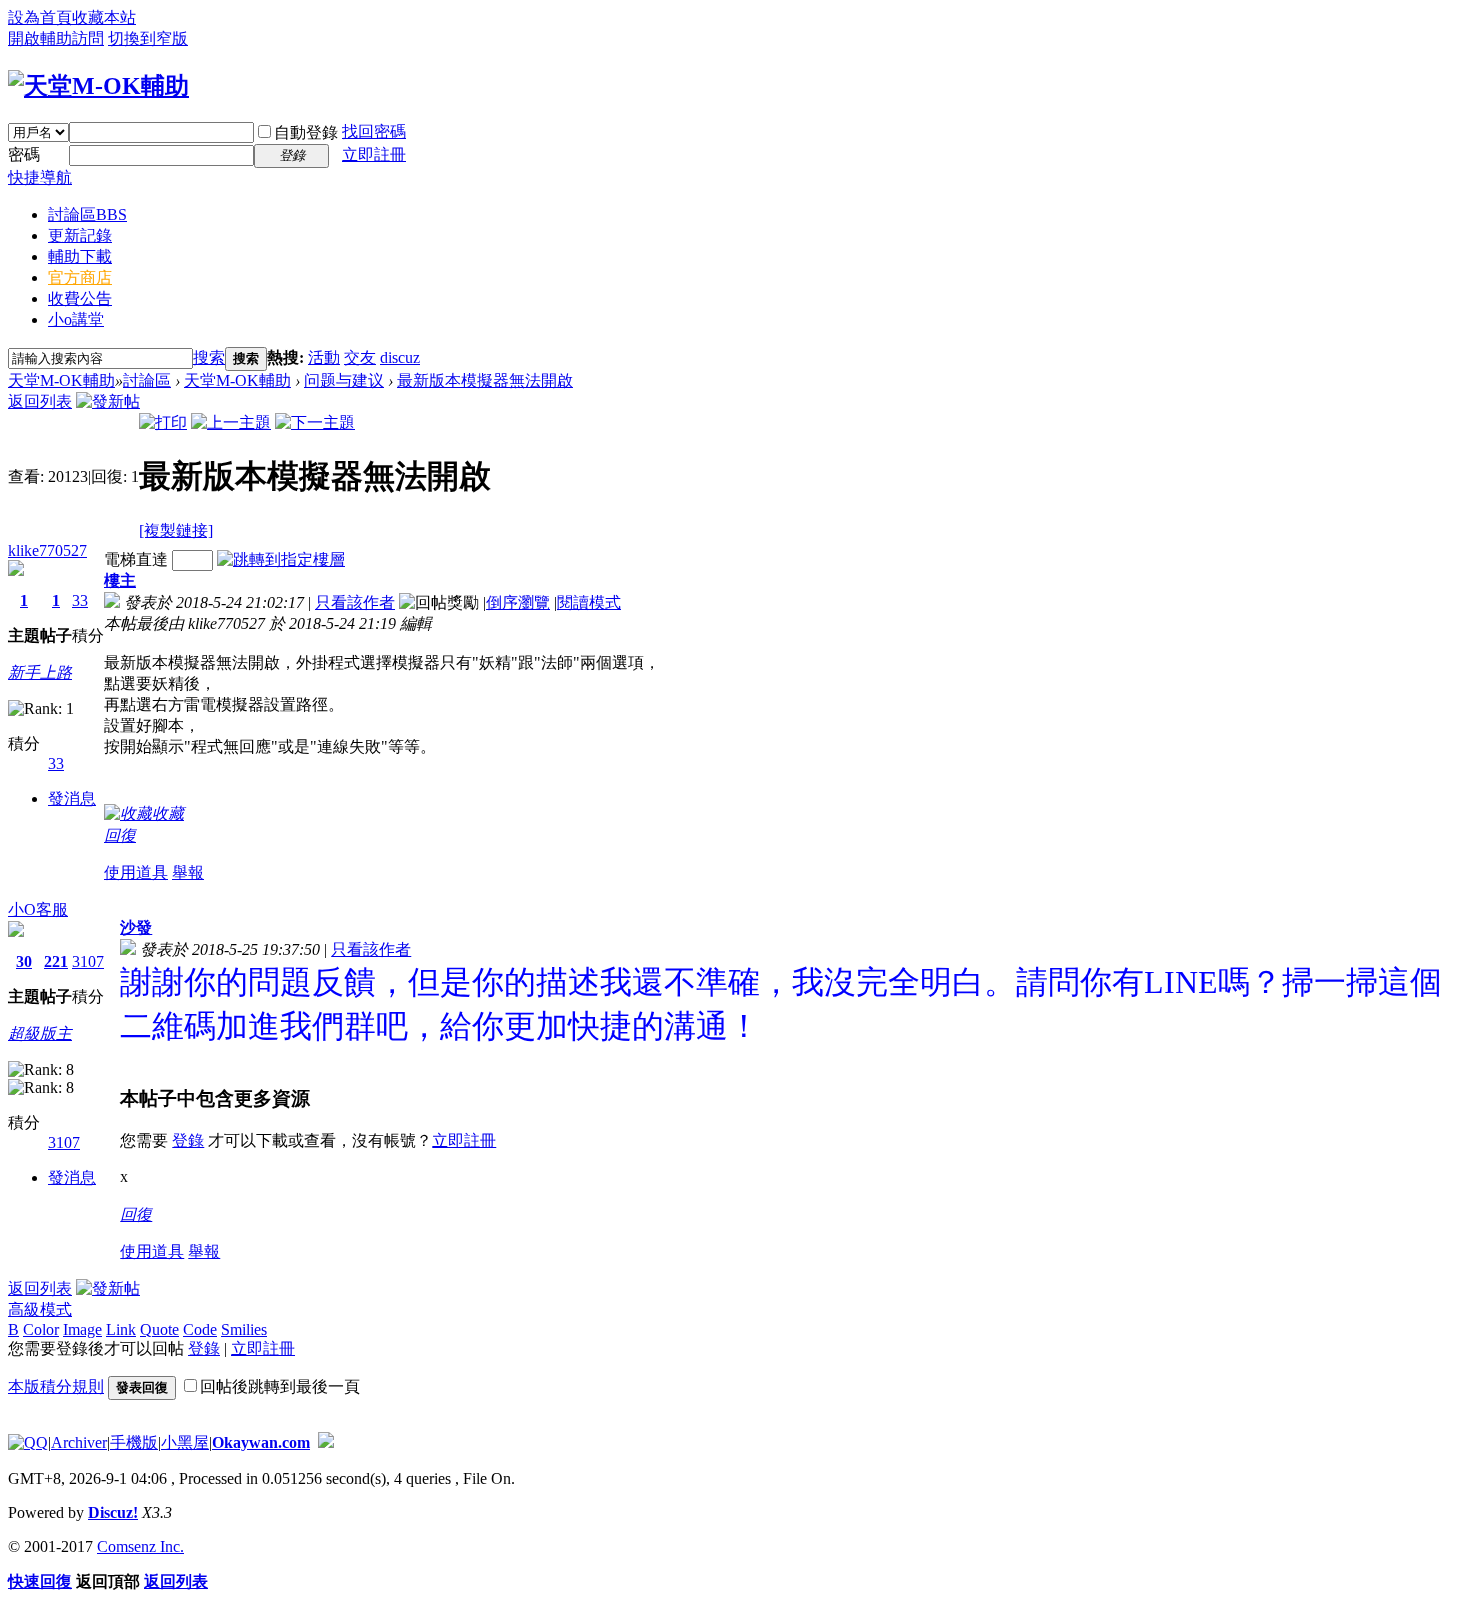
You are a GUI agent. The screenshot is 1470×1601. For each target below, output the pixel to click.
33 (80, 600)
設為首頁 (40, 17)
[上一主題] (231, 422)
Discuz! (113, 1512)
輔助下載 (80, 256)
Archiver (79, 1442)
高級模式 (40, 1309)
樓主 (120, 580)
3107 (88, 961)
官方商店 (80, 277)
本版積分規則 (56, 1386)
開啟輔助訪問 (56, 38)
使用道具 (136, 872)
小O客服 (38, 909)
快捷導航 (40, 177)
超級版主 (40, 1033)
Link (121, 1329)
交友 (360, 357)
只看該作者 (355, 602)
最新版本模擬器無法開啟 (485, 380)
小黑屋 (185, 1442)
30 (24, 961)
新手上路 (40, 672)
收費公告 (80, 298)
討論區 (87, 214)
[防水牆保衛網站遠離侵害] (326, 1442)
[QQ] (28, 1442)
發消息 (72, 798)
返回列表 (40, 401)
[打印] (163, 422)
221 (56, 961)
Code (200, 1329)
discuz (400, 357)
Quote (159, 1329)
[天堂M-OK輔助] (98, 86)
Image (82, 1329)
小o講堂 (76, 319)
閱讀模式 (589, 602)
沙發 (136, 927)
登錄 (188, 1140)
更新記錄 (80, 235)
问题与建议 (344, 380)
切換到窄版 (148, 38)
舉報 (188, 872)
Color (41, 1329)
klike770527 (47, 550)
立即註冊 (374, 154)
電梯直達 (136, 559)
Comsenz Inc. (140, 1546)
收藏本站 (104, 17)
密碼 (24, 154)
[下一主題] (315, 422)
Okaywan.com (261, 1442)
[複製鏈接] (176, 530)
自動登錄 (306, 132)
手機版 (134, 1442)
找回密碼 (374, 131)
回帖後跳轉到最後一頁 (280, 1386)
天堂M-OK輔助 (61, 380)
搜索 (209, 357)
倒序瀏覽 (518, 602)
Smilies (244, 1329)
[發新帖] (108, 401)
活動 (324, 357)
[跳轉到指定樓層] (281, 559)
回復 (120, 835)
